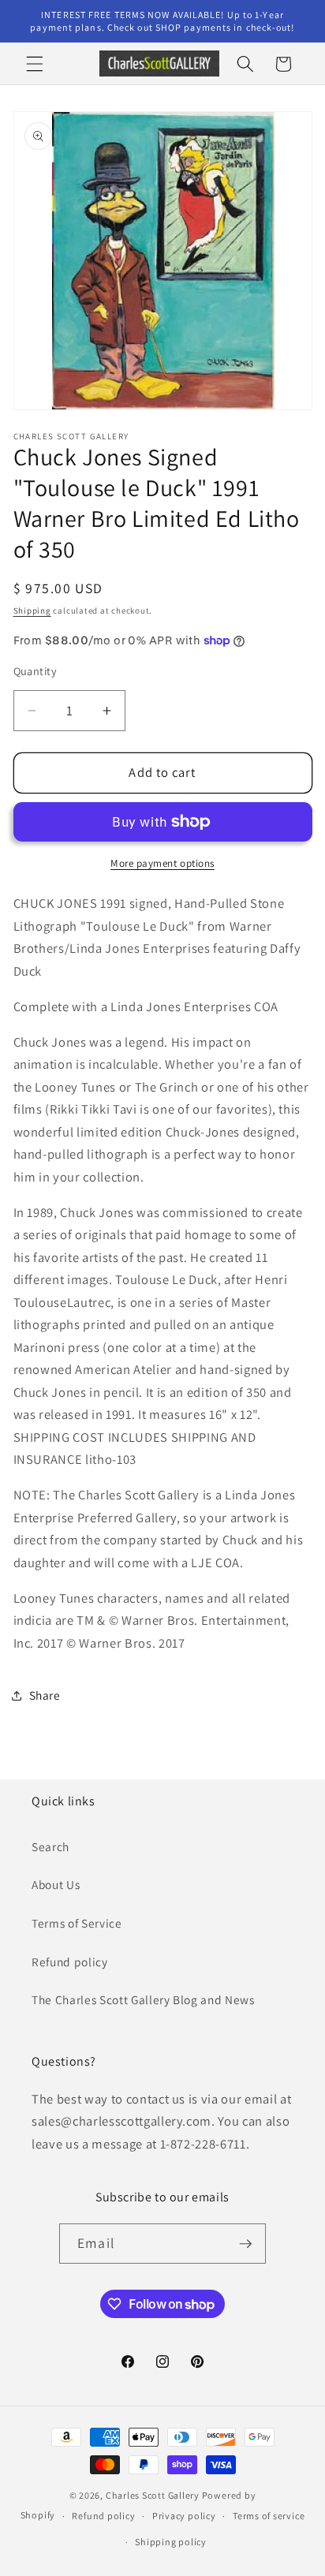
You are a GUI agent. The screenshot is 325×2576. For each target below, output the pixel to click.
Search (50, 1846)
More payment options (162, 863)
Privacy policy (184, 2516)
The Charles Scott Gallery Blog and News (143, 1999)
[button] (35, 64)
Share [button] (45, 1695)
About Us (56, 1884)
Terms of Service (77, 1923)
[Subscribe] (245, 2244)
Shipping (32, 610)
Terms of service (269, 2516)
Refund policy (70, 1962)
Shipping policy (171, 2542)
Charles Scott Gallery (153, 2495)
